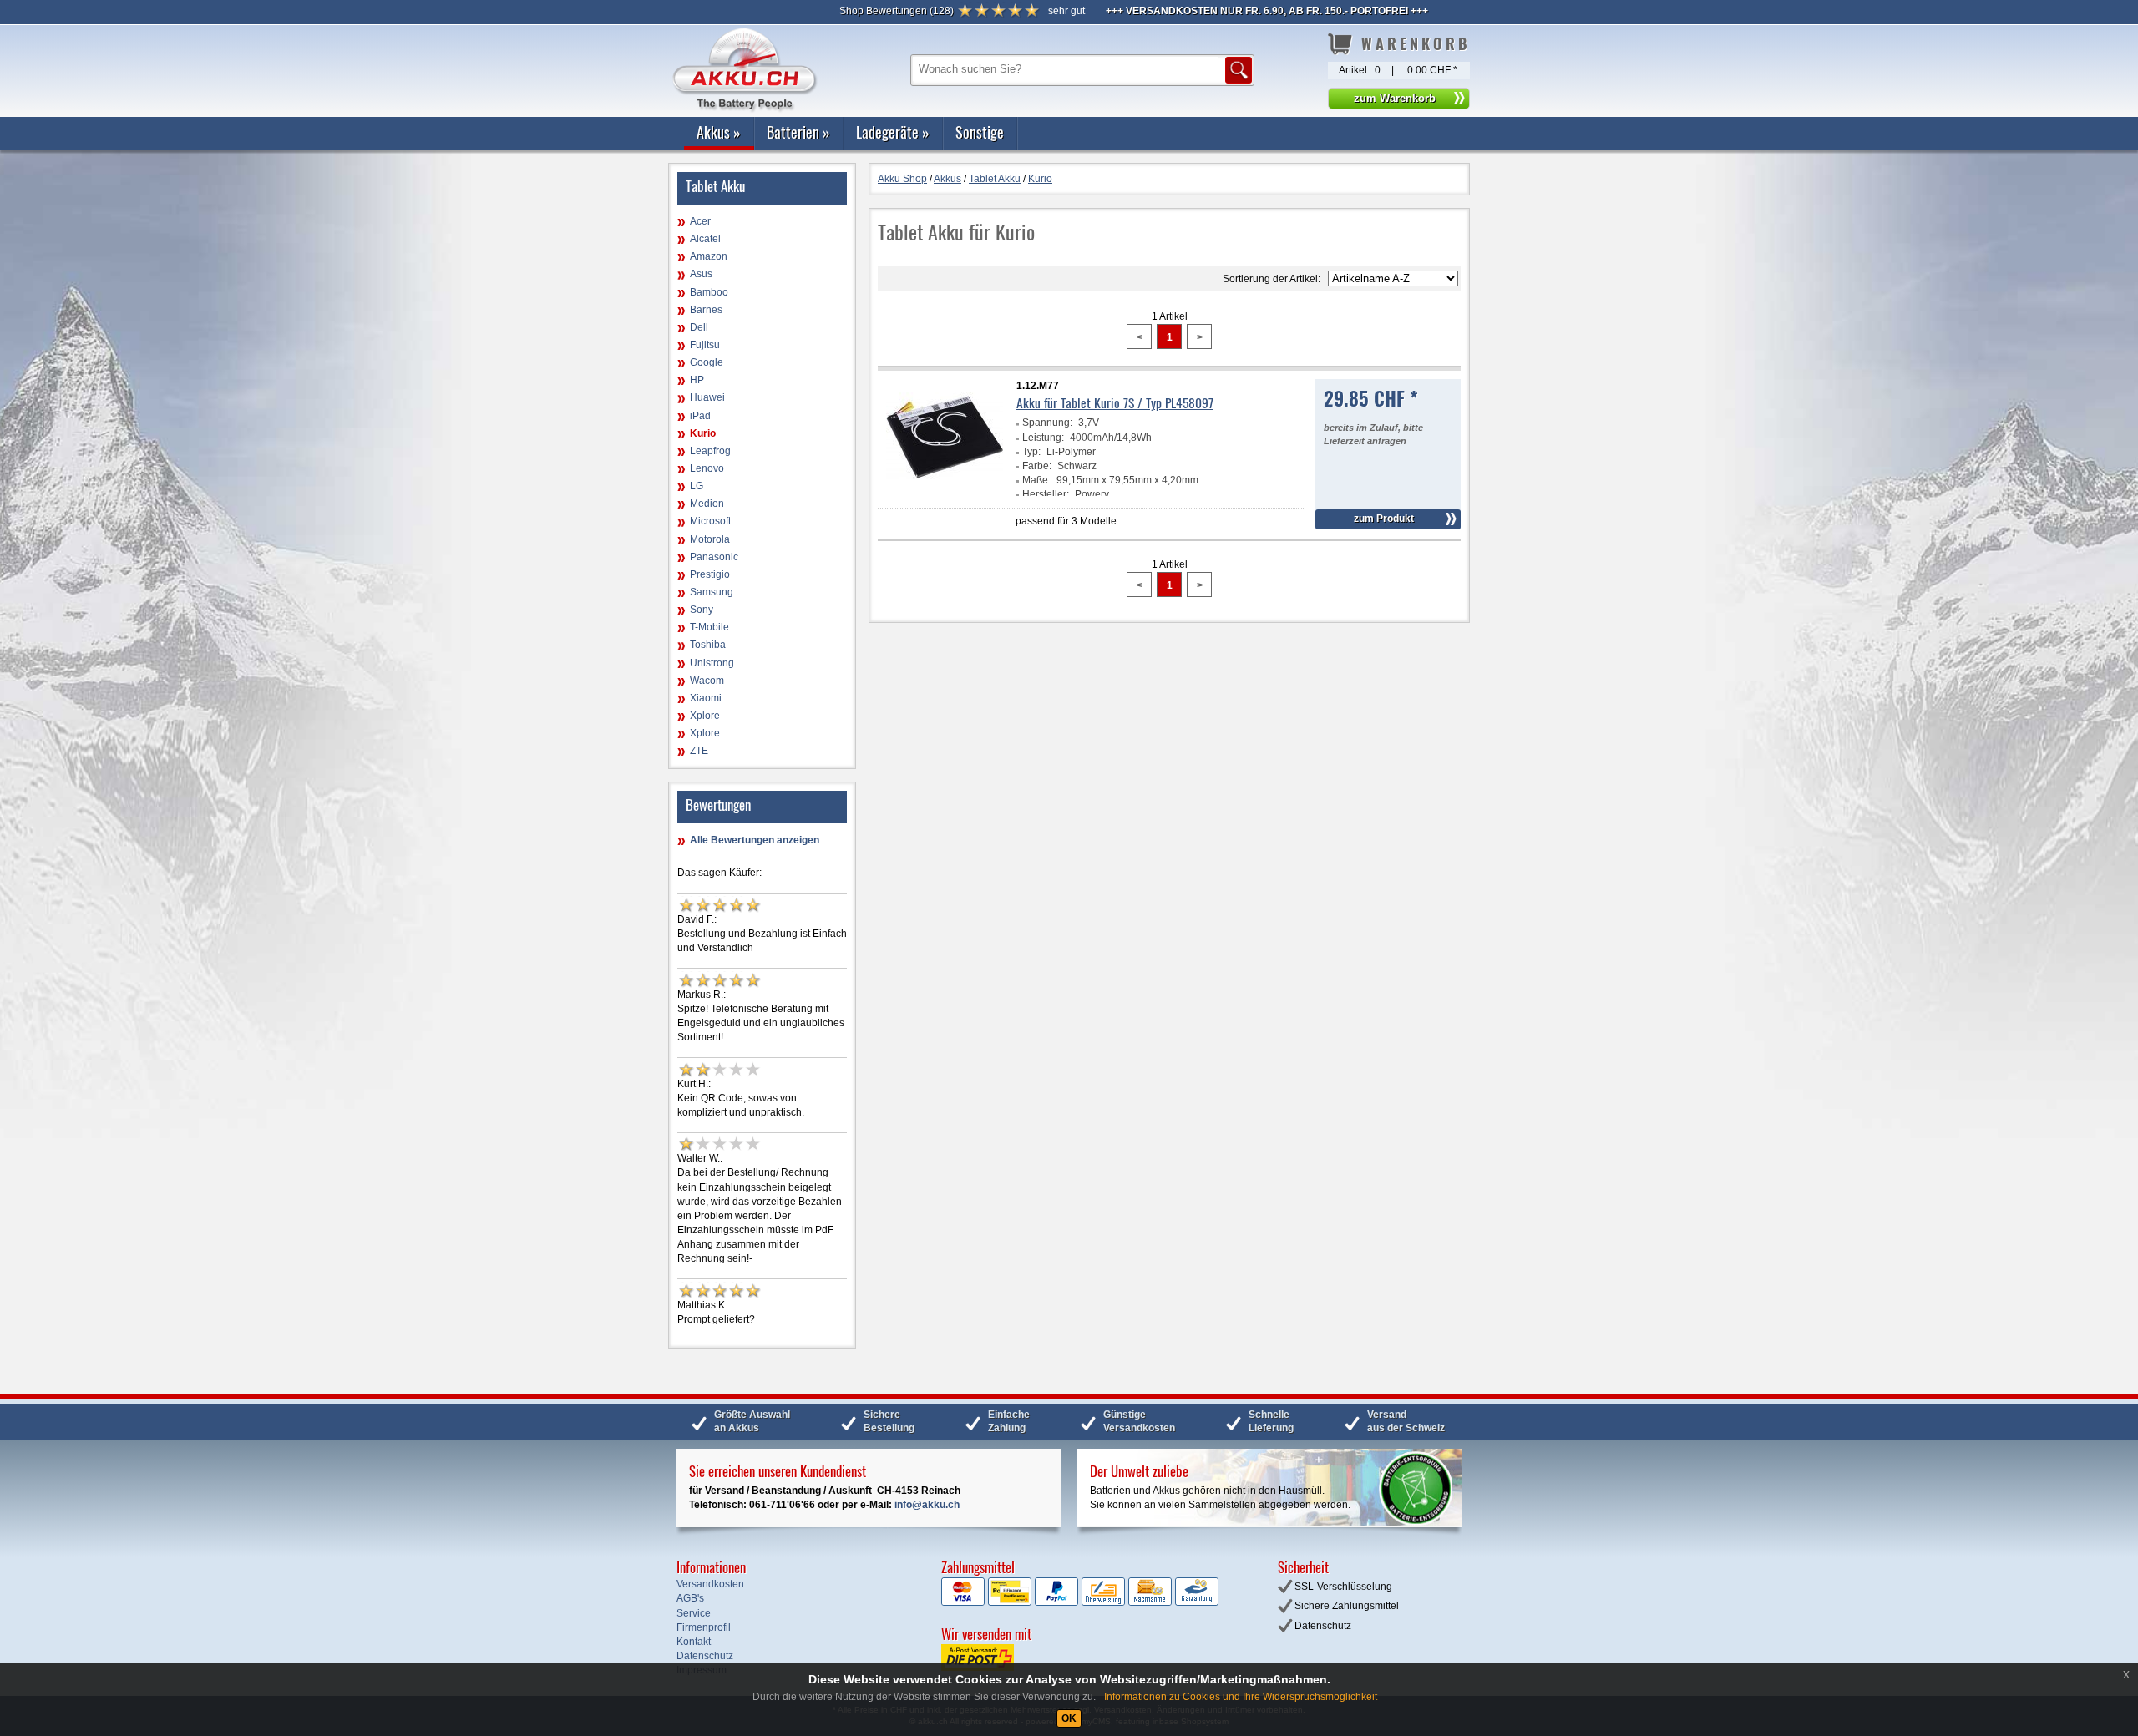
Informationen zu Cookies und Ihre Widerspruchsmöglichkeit (1241, 1697)
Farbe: (1037, 466)
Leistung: (1043, 438)
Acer (700, 221)
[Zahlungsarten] (1080, 1602)
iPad (700, 416)
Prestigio (710, 574)
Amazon (709, 256)
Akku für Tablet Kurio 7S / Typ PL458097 (1115, 402)
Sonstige (980, 132)
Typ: (1031, 452)
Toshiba (708, 645)
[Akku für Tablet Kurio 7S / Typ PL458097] (945, 493)
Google (707, 362)
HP (697, 380)
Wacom (707, 681)
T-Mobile (709, 627)
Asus (701, 274)
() (897, 11)
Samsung (712, 592)
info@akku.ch (927, 1505)
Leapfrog (710, 451)
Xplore (705, 716)
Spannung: (1047, 423)
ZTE (699, 751)
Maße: (1036, 480)
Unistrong (712, 663)
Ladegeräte (893, 132)
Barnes (706, 310)
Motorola (710, 539)
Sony (702, 610)
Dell (699, 327)
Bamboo (709, 292)
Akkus (719, 132)
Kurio (703, 433)
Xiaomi (706, 698)
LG (697, 486)
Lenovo (707, 468)
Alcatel (705, 239)
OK (1069, 1718)
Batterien (798, 132)
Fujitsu (705, 345)
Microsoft (710, 521)
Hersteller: (1046, 494)
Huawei (707, 397)
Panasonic (714, 557)
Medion (707, 504)
